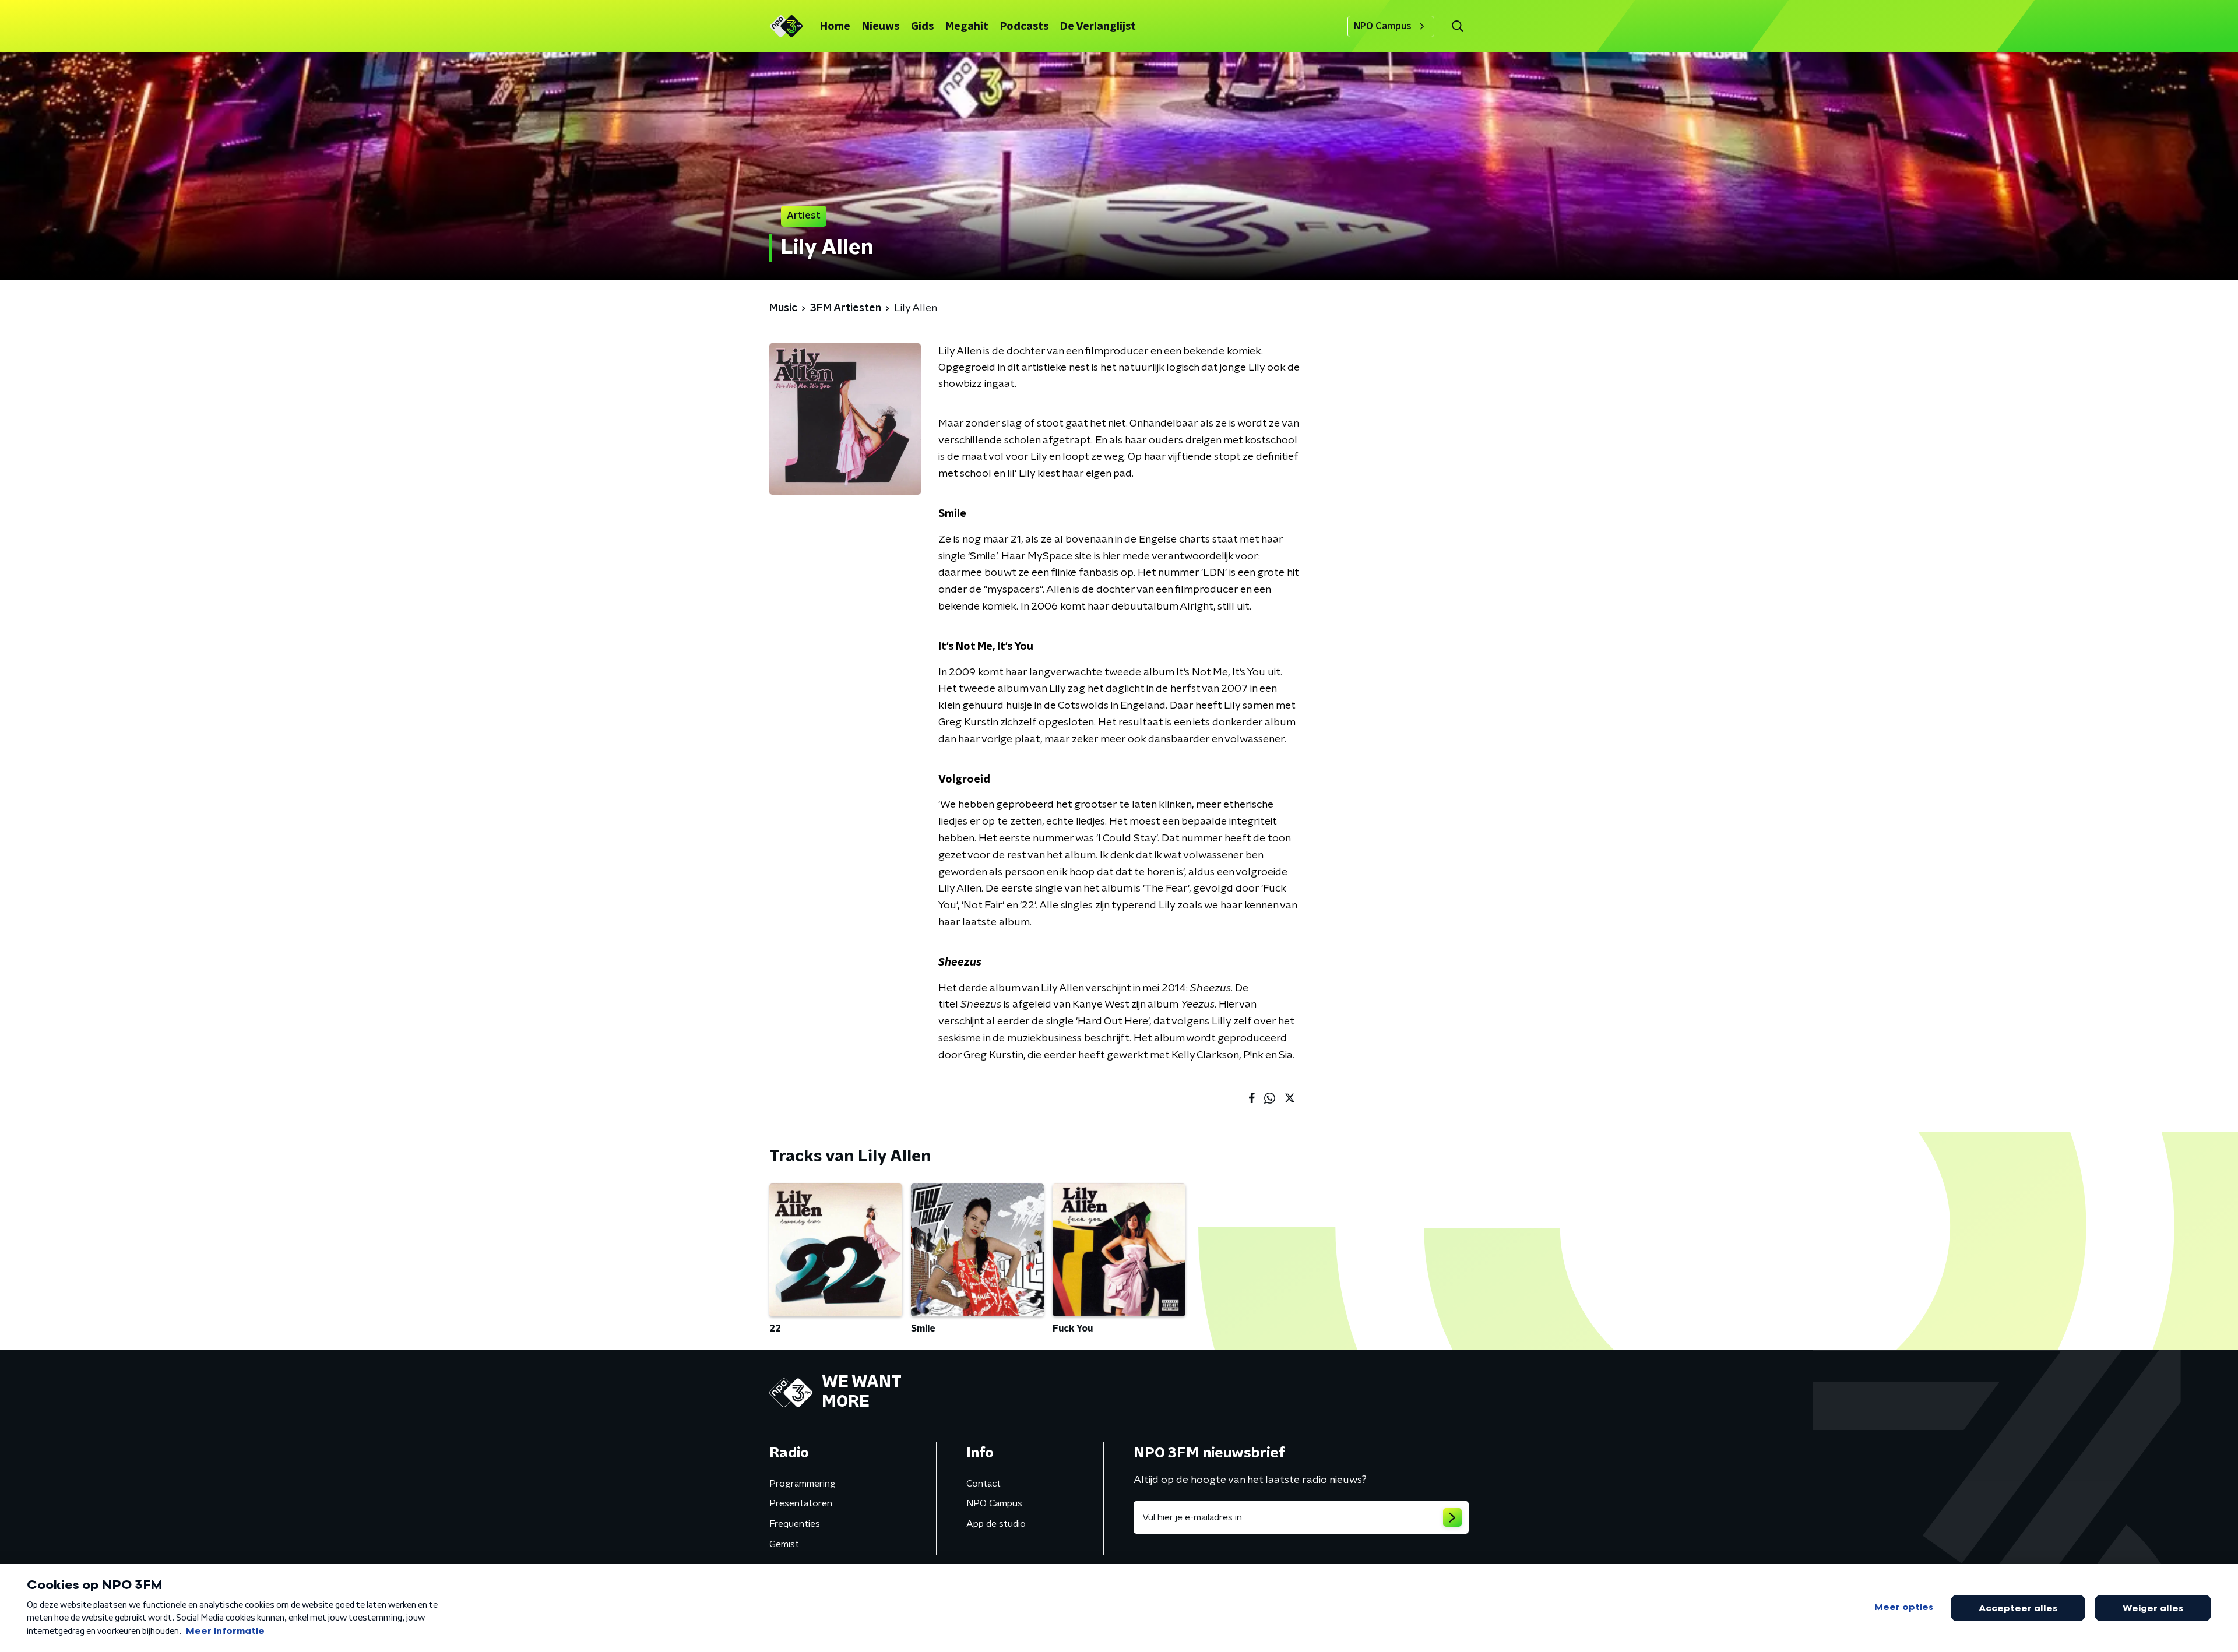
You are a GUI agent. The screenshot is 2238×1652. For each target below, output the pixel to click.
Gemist (784, 1544)
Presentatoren (801, 1503)
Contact (983, 1484)
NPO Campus (1383, 26)
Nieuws (881, 27)
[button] (1457, 27)
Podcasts (1024, 27)
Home (835, 27)
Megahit (967, 27)
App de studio (996, 1524)
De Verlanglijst (1098, 27)
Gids (922, 27)
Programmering (803, 1484)
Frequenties (795, 1524)
